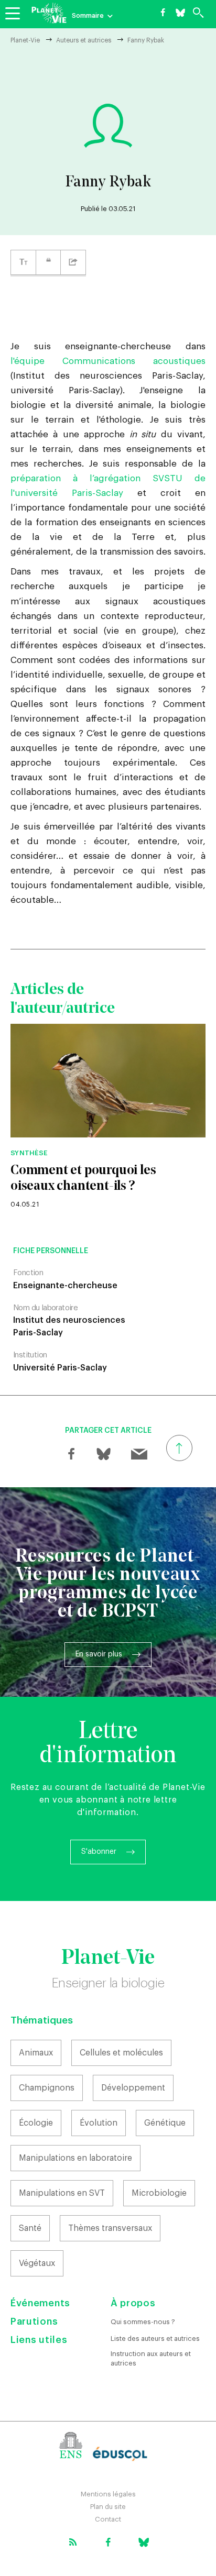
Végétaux (37, 2263)
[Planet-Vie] (49, 13)
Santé (30, 2228)
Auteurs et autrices (84, 40)
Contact (108, 2519)
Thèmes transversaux (110, 2228)
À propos (133, 2303)
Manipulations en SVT (62, 2193)
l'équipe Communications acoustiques (108, 361)
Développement (133, 2088)
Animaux (36, 2053)
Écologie (36, 2123)
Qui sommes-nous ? (143, 2322)
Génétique (165, 2123)
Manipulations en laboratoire (75, 2158)
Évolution (99, 2123)
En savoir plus (99, 1654)
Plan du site (108, 2507)
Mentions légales (108, 2494)
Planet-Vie (25, 40)
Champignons (47, 2088)
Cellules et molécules (121, 2053)
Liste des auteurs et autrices (155, 2339)
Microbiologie (159, 2193)
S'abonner (99, 1852)
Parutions (34, 2321)
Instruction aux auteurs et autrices (151, 2358)
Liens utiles (39, 2340)
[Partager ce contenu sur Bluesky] (103, 1454)
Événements (40, 2303)
